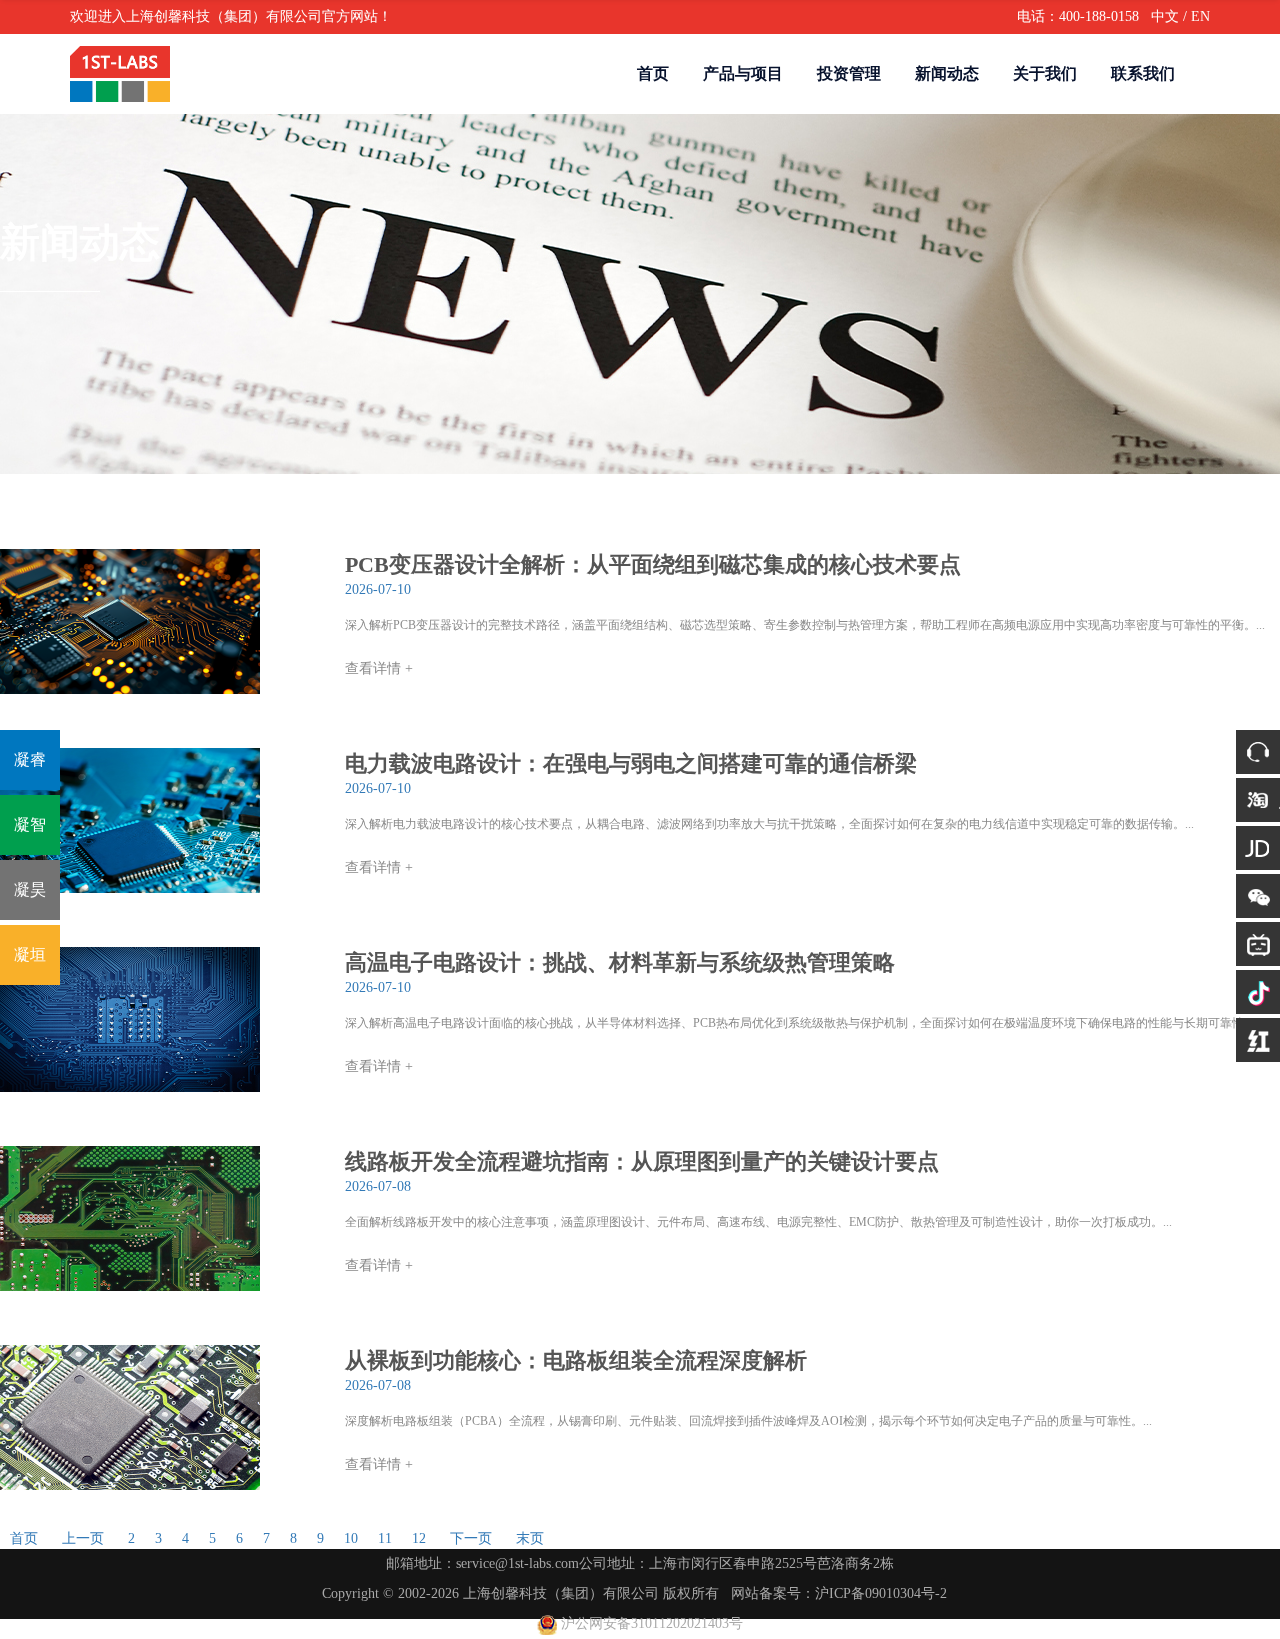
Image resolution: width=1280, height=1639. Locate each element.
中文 (1165, 16)
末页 (530, 1538)
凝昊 (30, 889)
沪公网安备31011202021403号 (652, 1623)
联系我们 (1143, 73)
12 (419, 1538)
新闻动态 (947, 73)
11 (385, 1538)
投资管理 (849, 73)
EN (1200, 16)
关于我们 (1045, 73)
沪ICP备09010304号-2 (881, 1593)
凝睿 (30, 759)
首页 (653, 73)
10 (351, 1538)
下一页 (471, 1538)
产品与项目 (743, 73)
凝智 (30, 824)
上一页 (83, 1538)
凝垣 (30, 954)
